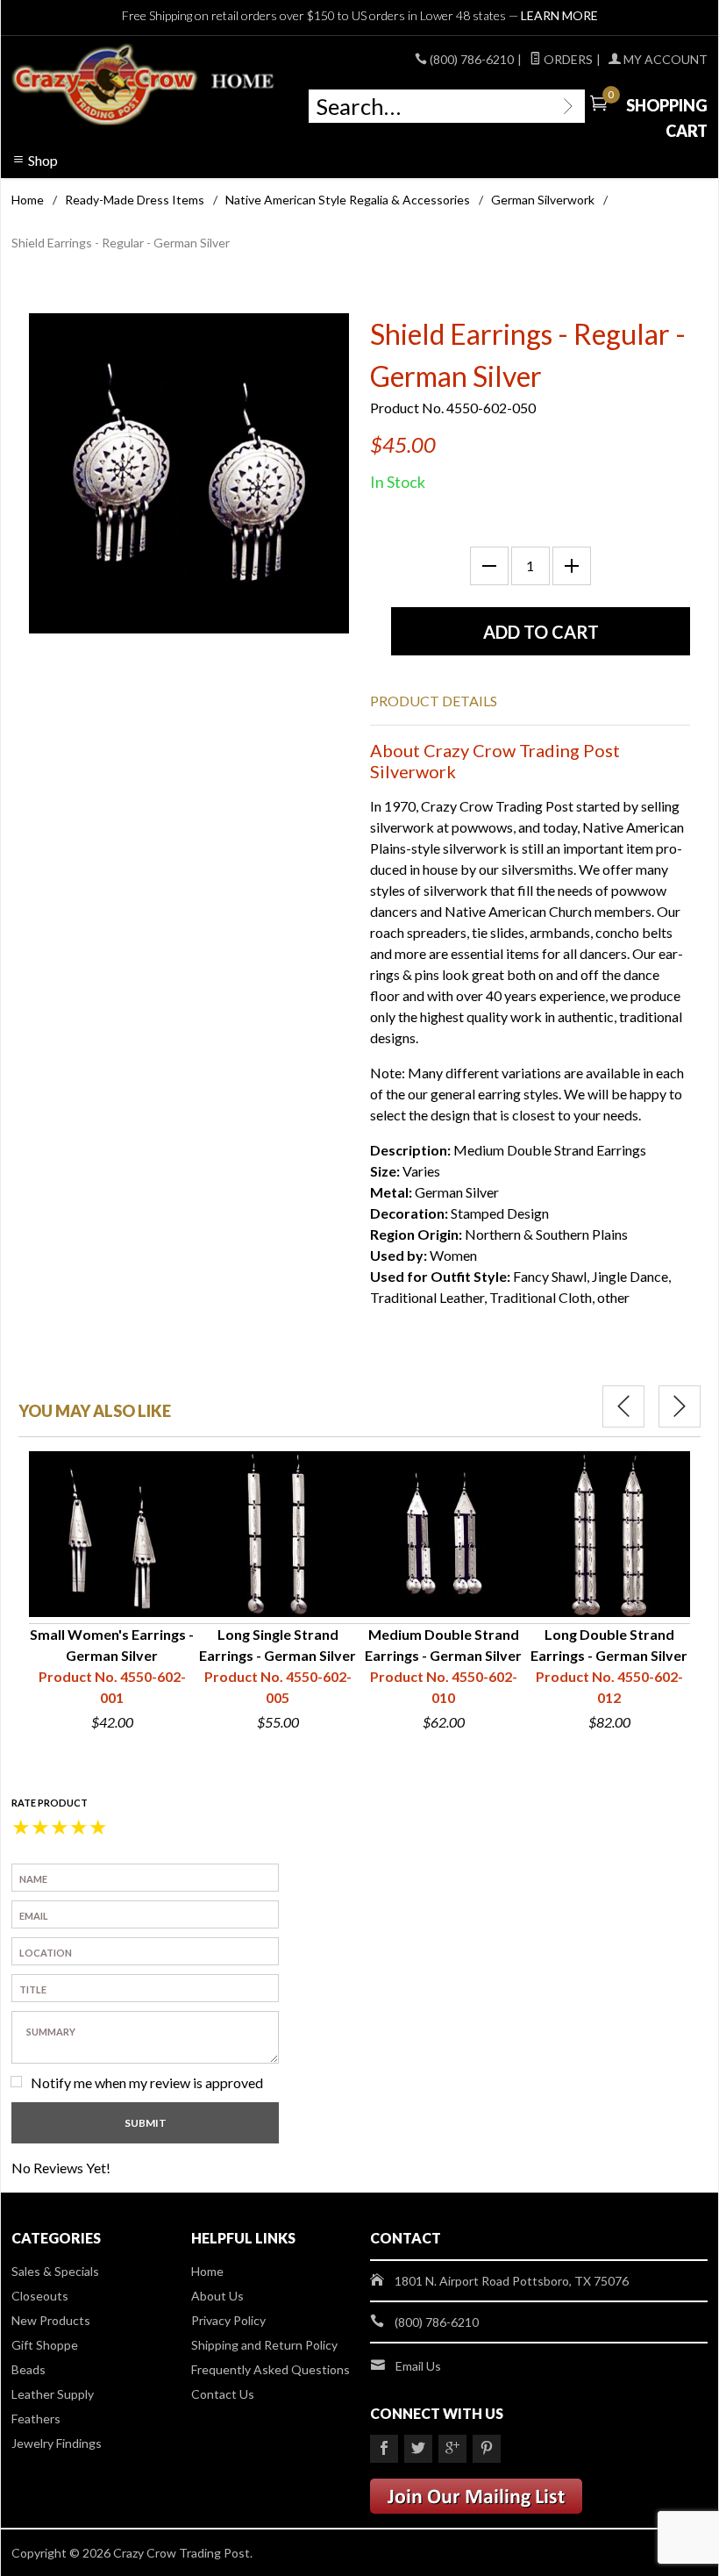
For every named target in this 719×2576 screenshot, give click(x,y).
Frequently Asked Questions (271, 2369)
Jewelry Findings (57, 2443)
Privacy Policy (228, 2320)
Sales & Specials (55, 2271)
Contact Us (223, 2394)
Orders (567, 59)
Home (28, 200)
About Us (217, 2296)
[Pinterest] (487, 2449)
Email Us (418, 2366)
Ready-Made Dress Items (135, 200)
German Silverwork (543, 200)
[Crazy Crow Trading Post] (144, 85)
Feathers (36, 2419)
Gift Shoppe (45, 2345)
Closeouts (40, 2296)
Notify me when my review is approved (147, 2082)
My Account (664, 59)
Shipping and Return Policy (264, 2345)
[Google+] (452, 2449)
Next (680, 1406)
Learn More (559, 15)
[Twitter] (418, 2449)
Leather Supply (53, 2394)
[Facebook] (384, 2449)
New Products (51, 2320)
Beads (28, 2369)
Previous (623, 1406)
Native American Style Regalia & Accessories (348, 200)
